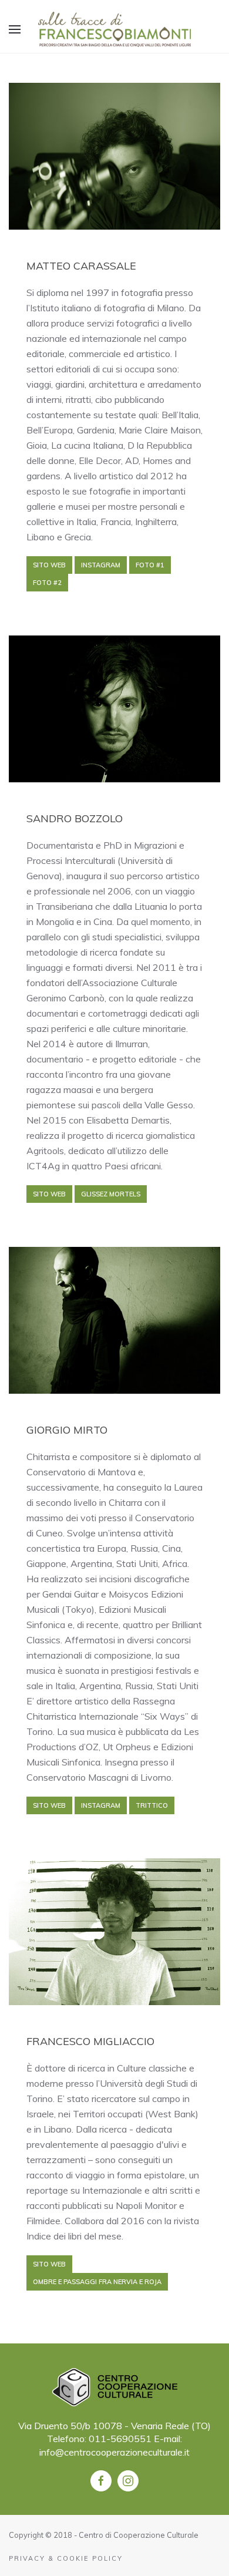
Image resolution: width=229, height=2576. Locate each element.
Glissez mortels (111, 1194)
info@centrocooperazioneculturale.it (114, 2452)
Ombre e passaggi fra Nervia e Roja (97, 2282)
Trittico (152, 1805)
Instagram (101, 565)
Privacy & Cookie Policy (66, 2558)
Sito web (49, 565)
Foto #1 (150, 565)
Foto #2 (47, 583)
